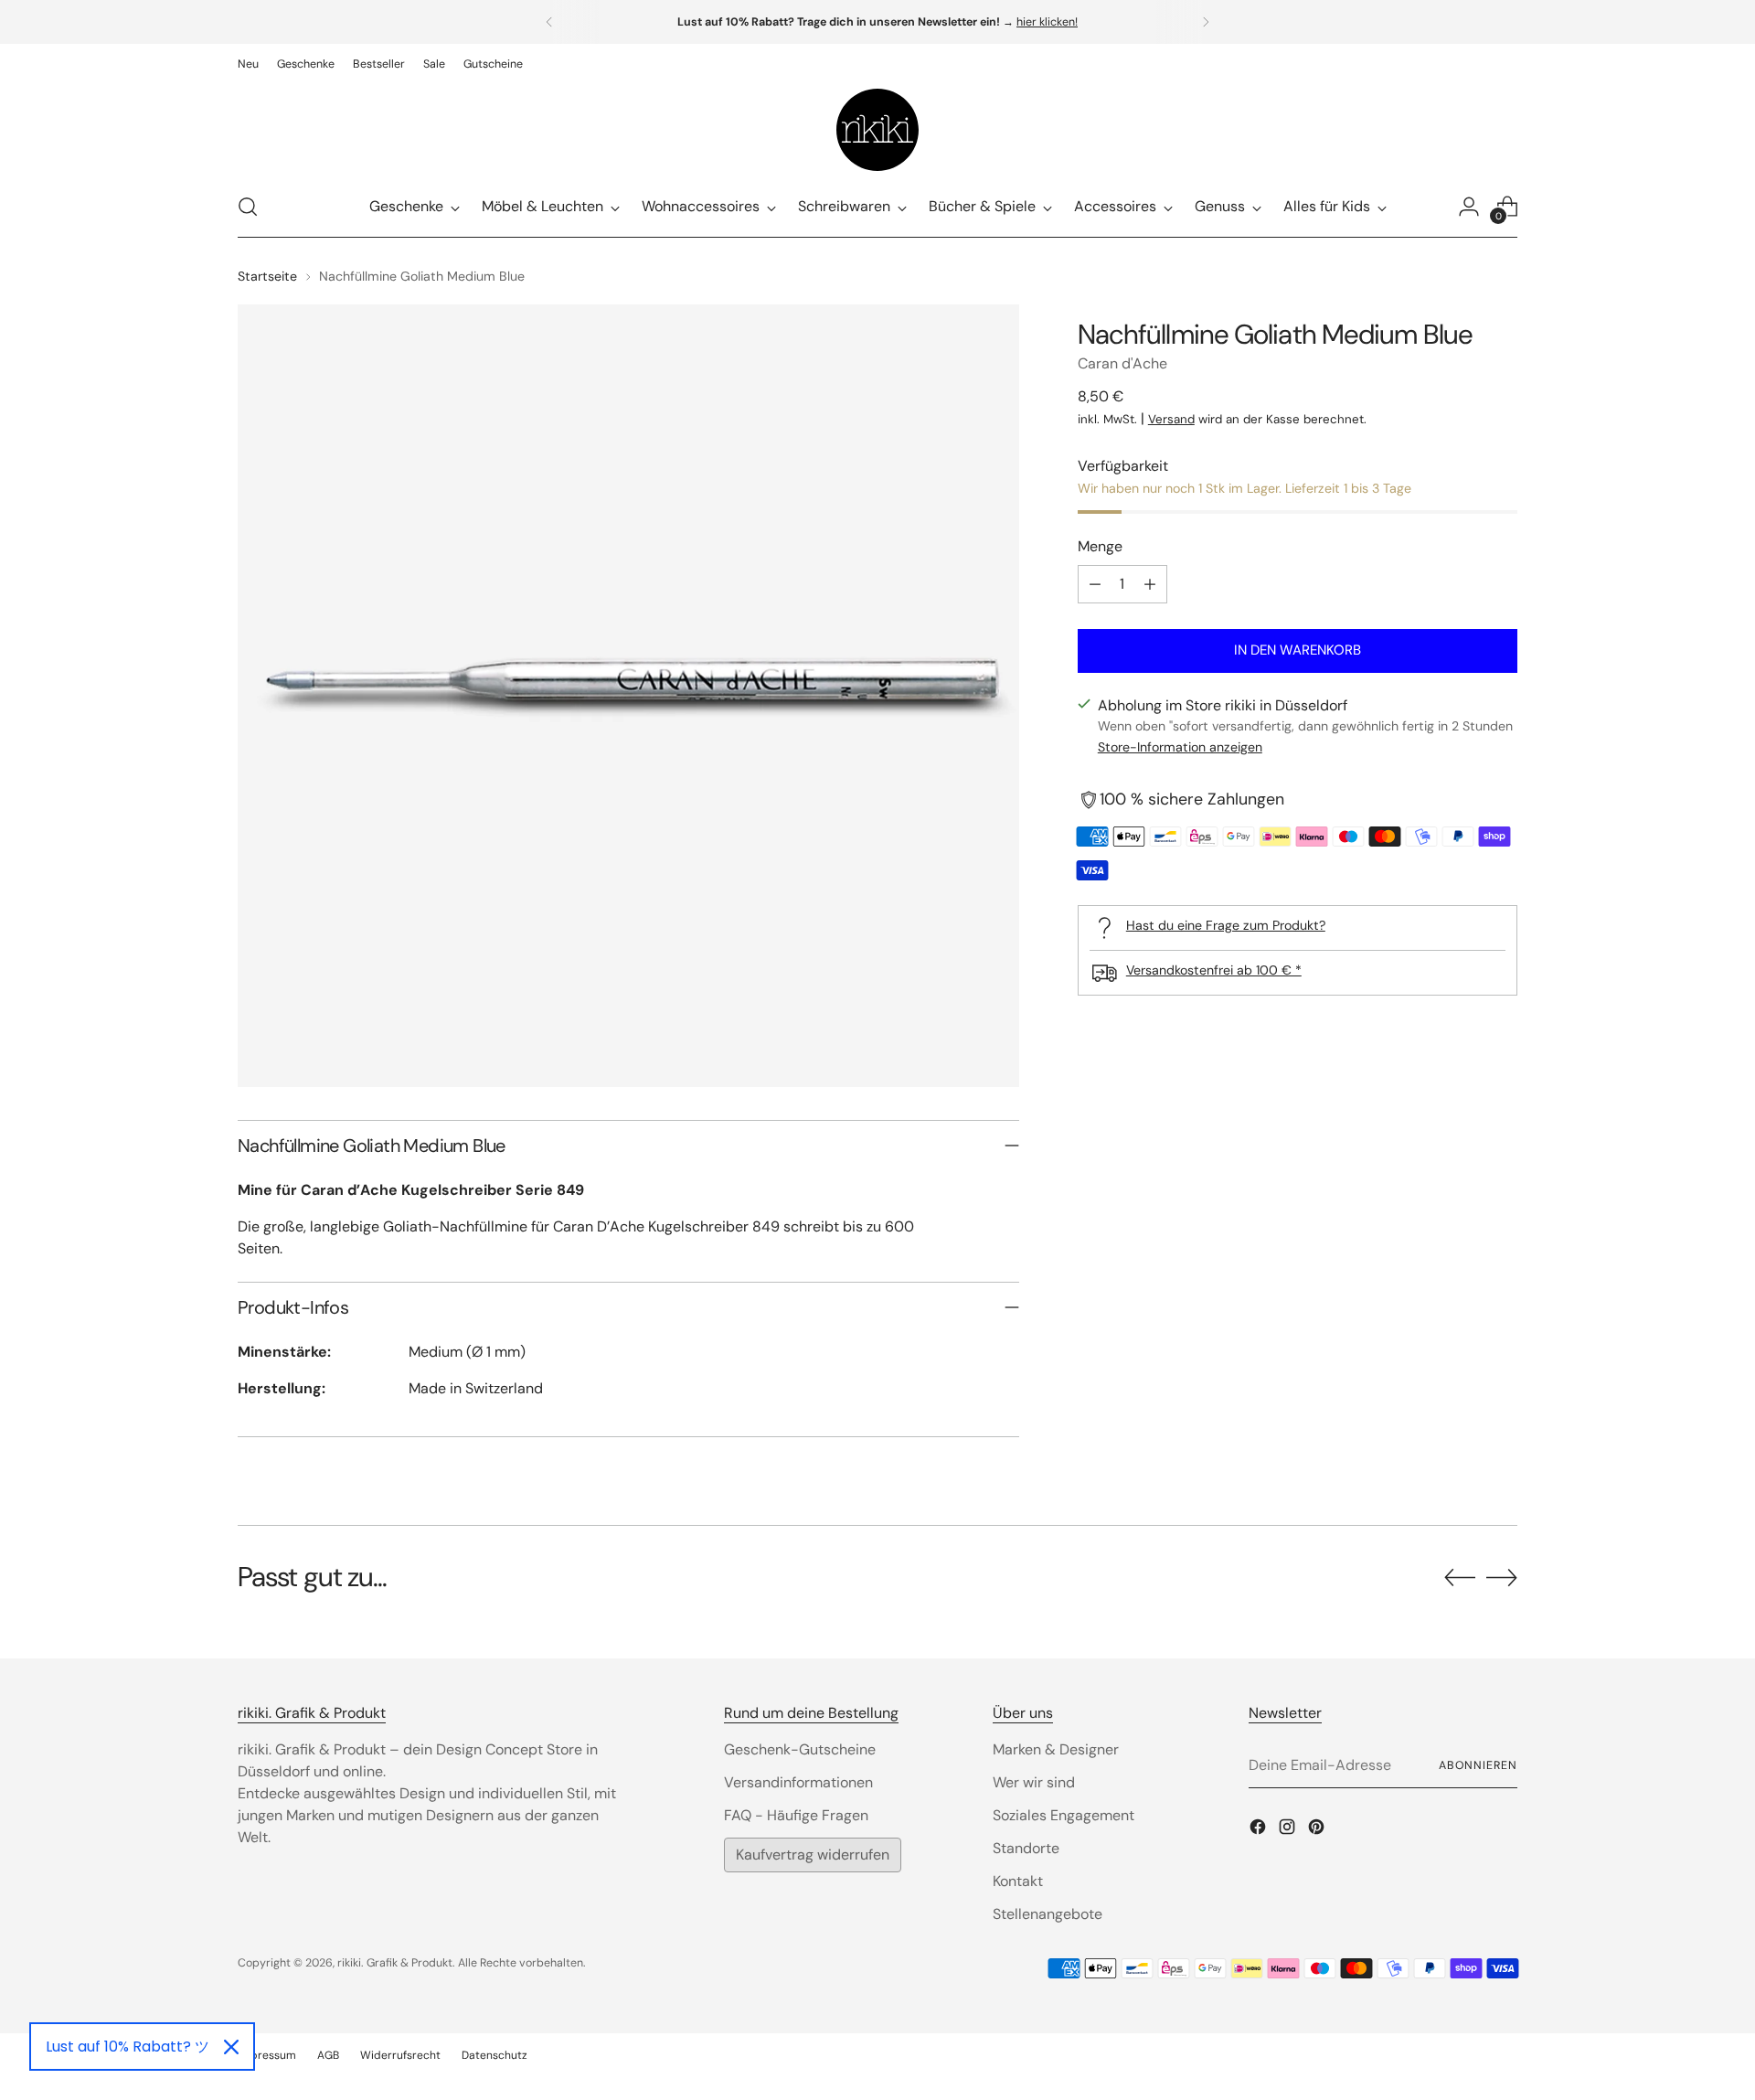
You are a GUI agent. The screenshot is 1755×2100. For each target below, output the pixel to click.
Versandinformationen (798, 1782)
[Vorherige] (549, 22)
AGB (328, 2055)
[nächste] (1206, 22)
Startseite (267, 276)
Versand (1171, 419)
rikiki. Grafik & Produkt (395, 1963)
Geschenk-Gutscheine (800, 1749)
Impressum (267, 2055)
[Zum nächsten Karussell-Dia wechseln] (1502, 1577)
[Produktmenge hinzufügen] (1150, 584)
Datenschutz (495, 2055)
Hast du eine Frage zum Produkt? (1226, 925)
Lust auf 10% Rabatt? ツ (128, 2047)
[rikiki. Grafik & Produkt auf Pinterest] (1318, 1830)
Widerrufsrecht (400, 2055)
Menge (1100, 546)
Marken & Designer (1056, 1749)
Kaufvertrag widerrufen (813, 1855)
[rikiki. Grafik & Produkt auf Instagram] (1289, 1830)
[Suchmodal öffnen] (248, 207)
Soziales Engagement (1064, 1815)
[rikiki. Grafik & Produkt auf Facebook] (1260, 1830)
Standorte (1026, 1848)
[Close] (231, 2047)
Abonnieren (1478, 1765)
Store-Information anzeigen (1180, 748)
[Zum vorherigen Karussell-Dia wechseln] (1460, 1578)
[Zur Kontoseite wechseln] (1469, 207)
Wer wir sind (1034, 1782)
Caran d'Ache (1122, 363)
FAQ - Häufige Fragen (796, 1815)
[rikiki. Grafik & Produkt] (877, 130)
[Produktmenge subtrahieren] (1095, 584)
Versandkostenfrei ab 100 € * (1214, 970)
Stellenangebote (1048, 1914)
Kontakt (1018, 1881)
